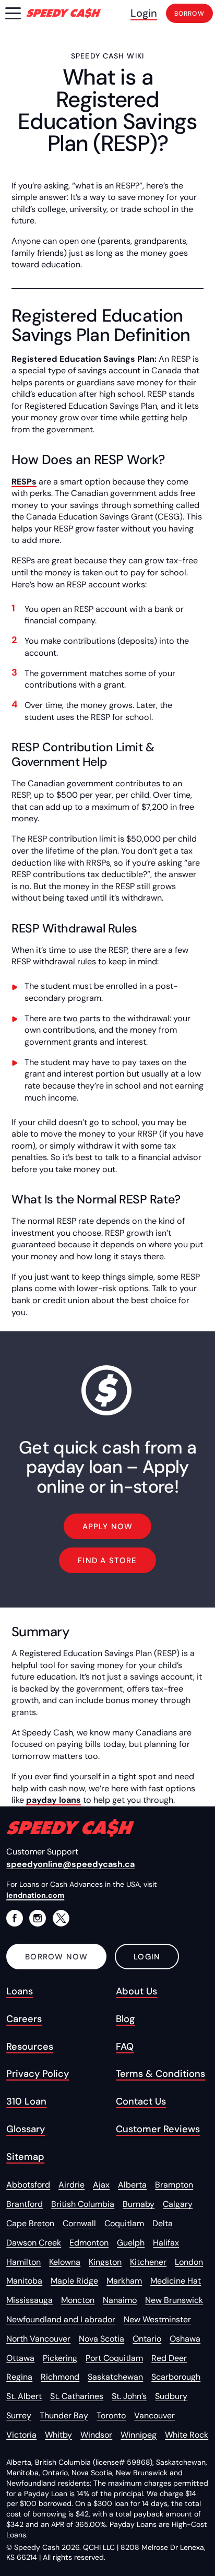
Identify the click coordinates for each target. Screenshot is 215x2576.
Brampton (174, 2185)
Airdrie (71, 2185)
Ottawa (20, 2358)
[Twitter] (61, 1918)
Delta (163, 2223)
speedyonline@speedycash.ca (70, 1864)
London (189, 2262)
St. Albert (24, 2396)
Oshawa (185, 2339)
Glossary (26, 2129)
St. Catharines (77, 2396)
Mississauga (29, 2300)
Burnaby (139, 2204)
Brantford (25, 2204)
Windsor (96, 2435)
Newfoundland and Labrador (61, 2319)
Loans (20, 1991)
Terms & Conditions (160, 2074)
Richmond (60, 2377)
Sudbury (171, 2396)
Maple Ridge (74, 2281)
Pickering (60, 2358)
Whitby (58, 2435)
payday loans (53, 1800)
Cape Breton (30, 2223)
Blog (125, 2019)
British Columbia (83, 2204)
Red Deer (169, 2358)
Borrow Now (56, 1957)
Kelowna (65, 2262)
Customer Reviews (158, 2129)
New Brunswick (174, 2300)
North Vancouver (38, 2339)
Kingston (105, 2262)
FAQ (125, 2047)
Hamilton (23, 2262)
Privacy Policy (38, 2074)
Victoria (21, 2435)
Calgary (178, 2204)
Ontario (147, 2339)
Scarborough (176, 2377)
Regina (19, 2377)
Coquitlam (124, 2223)
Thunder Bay (64, 2415)
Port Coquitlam (114, 2358)
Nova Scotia (101, 2339)
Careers (24, 2019)
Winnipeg (139, 2435)
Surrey (19, 2415)
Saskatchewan (115, 2377)
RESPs (24, 482)
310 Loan (26, 2101)
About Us (136, 1991)
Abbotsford (28, 2185)
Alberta (132, 2185)
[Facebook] (15, 1918)
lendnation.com (35, 1895)
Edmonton (89, 2243)
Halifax (166, 2243)
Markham (124, 2281)
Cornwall (79, 2223)
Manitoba (24, 2281)
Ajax (101, 2185)
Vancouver (154, 2415)
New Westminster (157, 2319)
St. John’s (129, 2396)
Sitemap (25, 2157)
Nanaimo (120, 2300)
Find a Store (107, 1561)
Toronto (111, 2415)
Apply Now (108, 1527)
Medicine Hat (176, 2281)
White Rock (187, 2435)
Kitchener (148, 2262)
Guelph (131, 2243)
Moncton (78, 2300)
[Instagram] (38, 1918)
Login (144, 13)
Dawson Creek (34, 2243)
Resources (30, 2047)
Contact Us (141, 2101)
